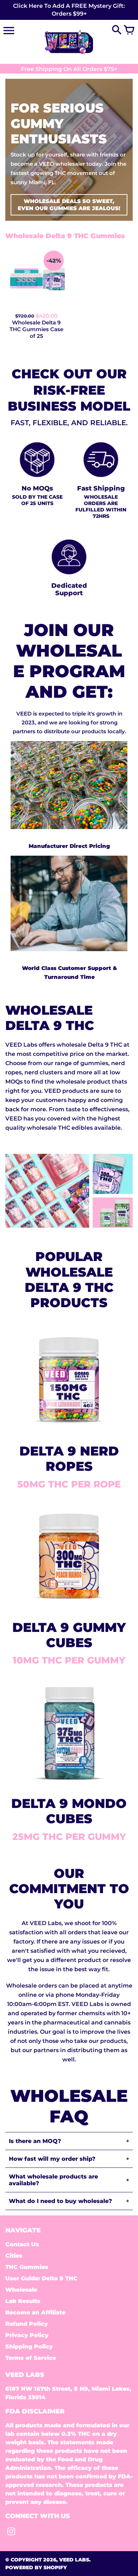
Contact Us (22, 2244)
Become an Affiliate (35, 2312)
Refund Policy (27, 2324)
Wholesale (21, 2290)
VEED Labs (74, 2560)
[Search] (117, 31)
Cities (14, 2256)
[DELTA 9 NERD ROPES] (69, 1431)
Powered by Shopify (36, 2567)
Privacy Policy (27, 2335)
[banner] (69, 10)
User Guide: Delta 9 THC (41, 2278)
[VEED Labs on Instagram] (11, 2533)
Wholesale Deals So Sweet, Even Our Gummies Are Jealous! (69, 205)
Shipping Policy (29, 2347)
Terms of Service (31, 2358)
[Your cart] (129, 31)
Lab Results (23, 2301)
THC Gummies (27, 2267)
